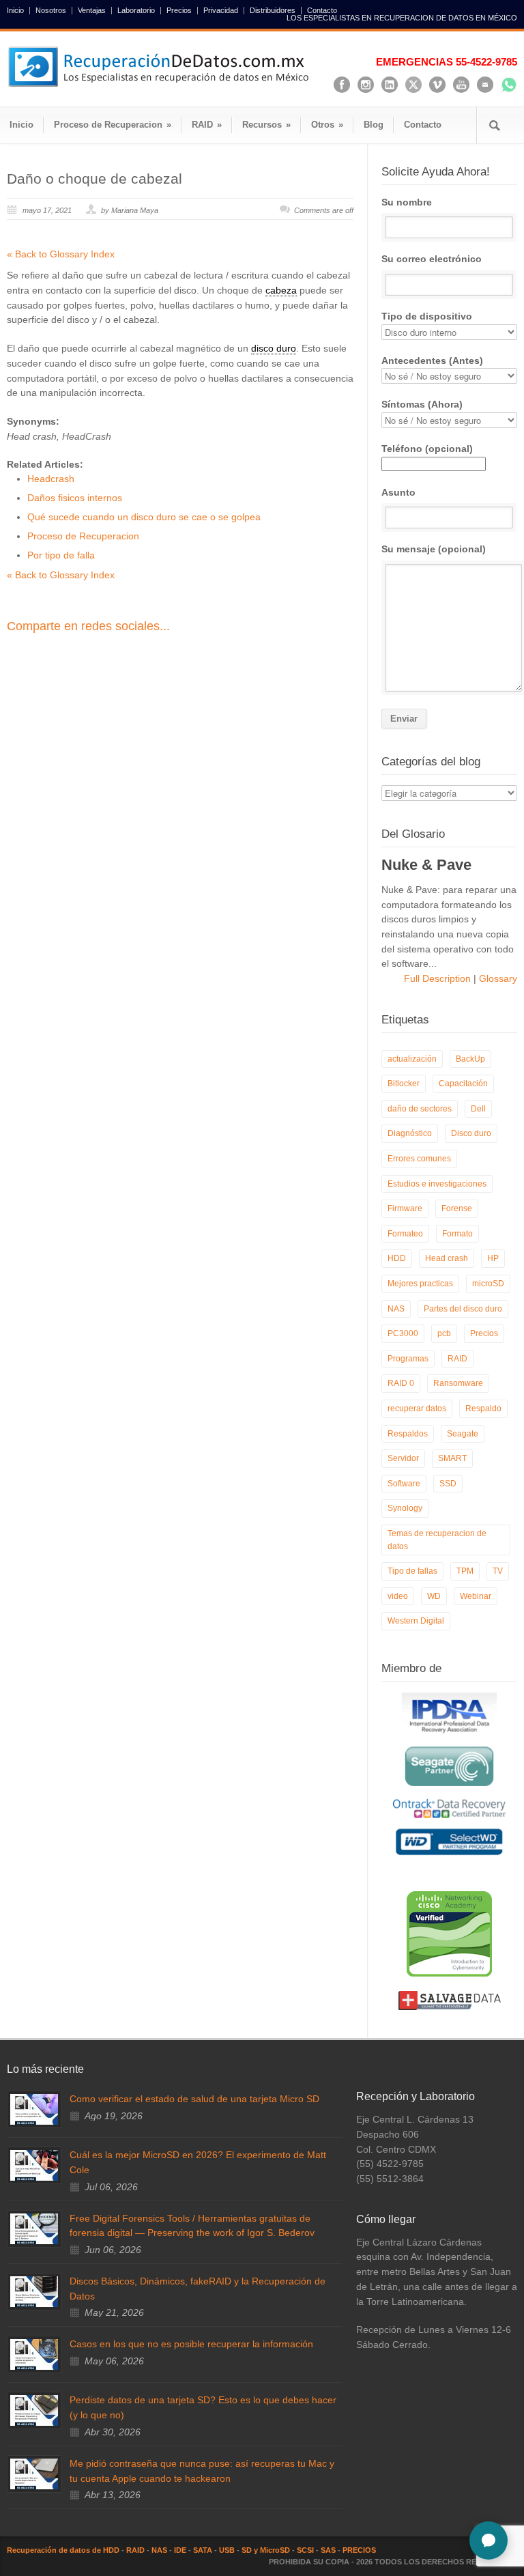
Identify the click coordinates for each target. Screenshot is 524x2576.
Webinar (476, 1596)
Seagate (463, 1434)
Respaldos (408, 1434)
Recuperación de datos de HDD (63, 2550)
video (398, 1596)
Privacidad (221, 11)
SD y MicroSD (266, 2550)
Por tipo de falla (61, 555)
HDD (397, 1258)
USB (227, 2550)
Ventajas (92, 11)
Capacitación (463, 1084)
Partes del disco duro (463, 1309)
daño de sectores (420, 1109)
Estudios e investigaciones (437, 1184)
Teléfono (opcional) (427, 449)
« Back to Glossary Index (61, 254)
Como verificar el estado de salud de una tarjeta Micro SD (194, 2099)
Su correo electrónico (432, 259)
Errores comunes (419, 1159)
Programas (408, 1359)
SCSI (305, 2550)
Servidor (403, 1458)
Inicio (15, 11)
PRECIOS (359, 2550)
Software (404, 1484)
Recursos (266, 125)
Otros (327, 125)
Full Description (439, 978)
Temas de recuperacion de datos (437, 1540)
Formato (457, 1234)
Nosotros (51, 11)
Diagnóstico (410, 1133)
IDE (180, 2550)
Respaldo (483, 1409)
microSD (488, 1284)
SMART (452, 1458)
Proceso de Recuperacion (113, 125)
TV (498, 1571)
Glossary (497, 978)
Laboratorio (136, 11)
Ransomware (458, 1383)
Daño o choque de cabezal (94, 179)
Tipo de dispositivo (427, 316)
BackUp (470, 1059)
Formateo (405, 1234)
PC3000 (403, 1333)
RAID (207, 125)
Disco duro (471, 1133)
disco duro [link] (274, 348)
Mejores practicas (420, 1284)
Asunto (398, 492)
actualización (412, 1059)
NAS (396, 1309)
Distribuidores (273, 11)
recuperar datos (417, 1409)
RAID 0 (401, 1383)
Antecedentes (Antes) (432, 360)
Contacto (322, 11)
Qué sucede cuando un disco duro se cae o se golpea (144, 517)
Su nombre (407, 202)
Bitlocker (404, 1084)
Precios (179, 11)
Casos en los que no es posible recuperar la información (191, 2344)
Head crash (447, 1258)
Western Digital (416, 1621)
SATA (203, 2550)
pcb (444, 1333)
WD (434, 1596)
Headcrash (51, 479)
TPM (465, 1571)
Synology (405, 1508)
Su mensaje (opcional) (434, 549)
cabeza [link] (281, 290)
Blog (374, 125)
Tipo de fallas (412, 1571)
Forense (457, 1208)
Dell (478, 1109)
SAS (328, 2550)
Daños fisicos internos (75, 498)
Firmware (405, 1208)
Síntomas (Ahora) (422, 404)
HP (493, 1258)
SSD (448, 1484)
